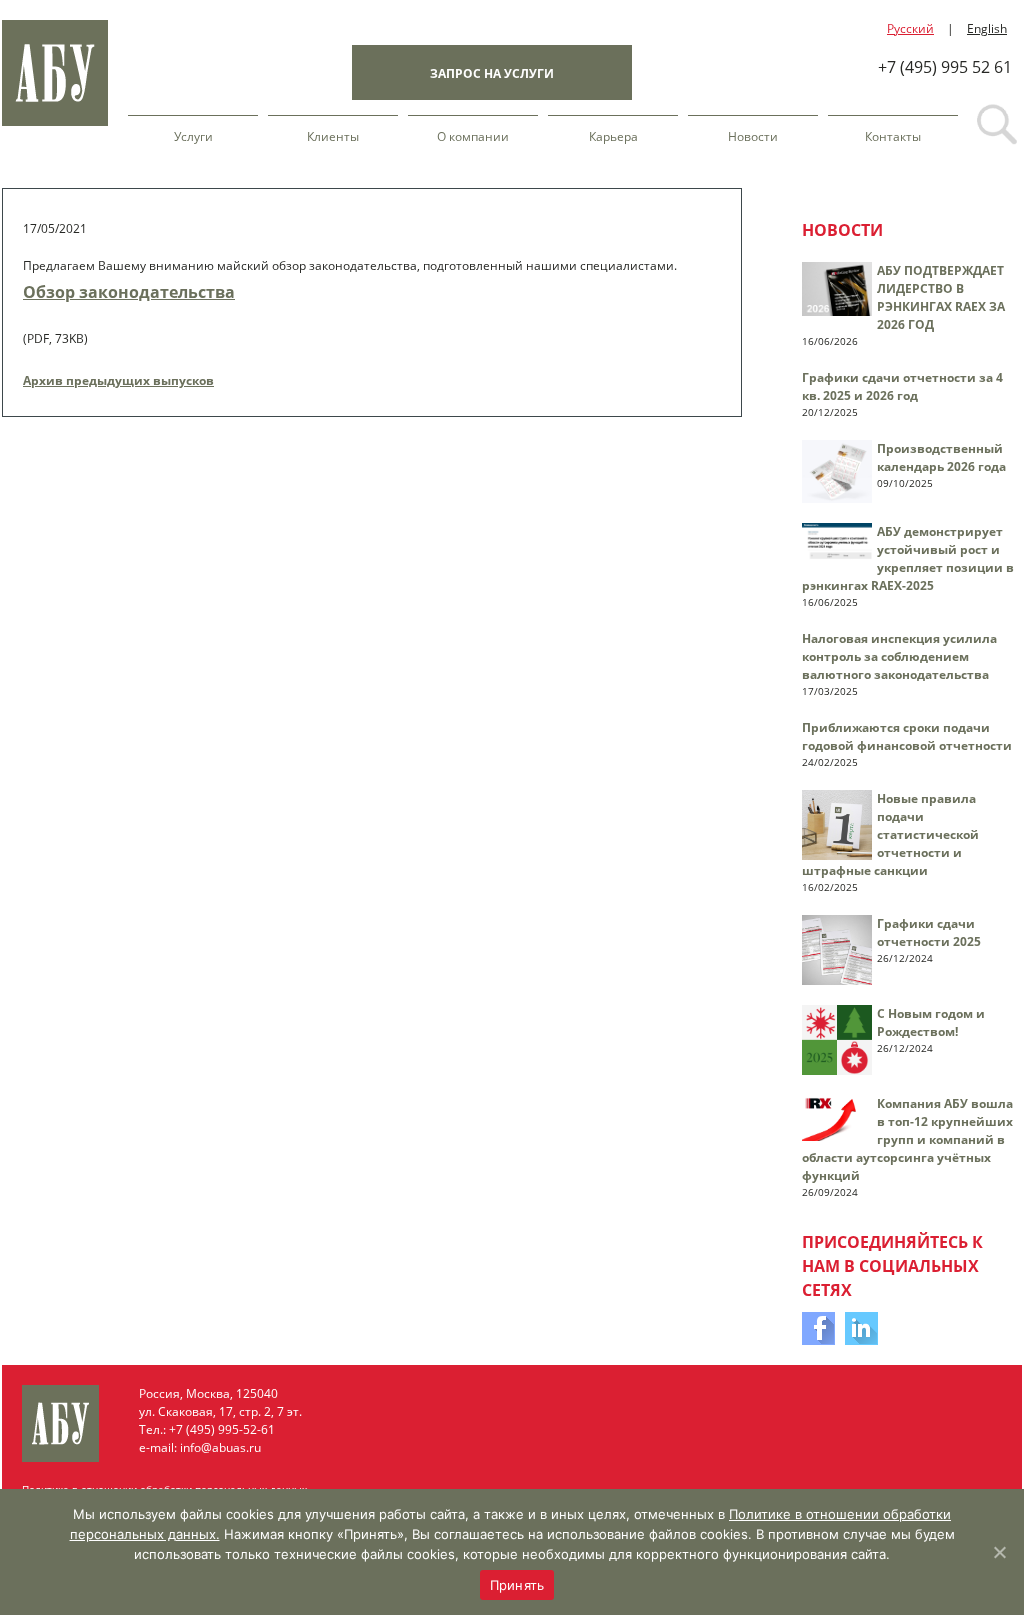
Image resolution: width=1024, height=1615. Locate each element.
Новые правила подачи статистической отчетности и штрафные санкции (890, 834)
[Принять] (999, 1552)
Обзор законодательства (129, 292)
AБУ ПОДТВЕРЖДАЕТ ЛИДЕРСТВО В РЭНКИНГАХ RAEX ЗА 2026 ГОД (941, 297)
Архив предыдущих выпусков (118, 380)
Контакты (893, 136)
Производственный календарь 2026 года (941, 457)
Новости (753, 136)
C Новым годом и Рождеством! (931, 1022)
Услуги (193, 136)
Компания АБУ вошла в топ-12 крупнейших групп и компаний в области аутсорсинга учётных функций (907, 1139)
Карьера (613, 136)
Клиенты (333, 136)
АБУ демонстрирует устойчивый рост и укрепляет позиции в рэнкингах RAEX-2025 (908, 558)
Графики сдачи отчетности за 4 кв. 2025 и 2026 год (902, 386)
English (987, 28)
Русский (910, 28)
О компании (473, 136)
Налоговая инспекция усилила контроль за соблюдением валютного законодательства (899, 656)
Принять (517, 1585)
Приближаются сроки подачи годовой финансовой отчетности (907, 736)
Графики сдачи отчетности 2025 (929, 932)
